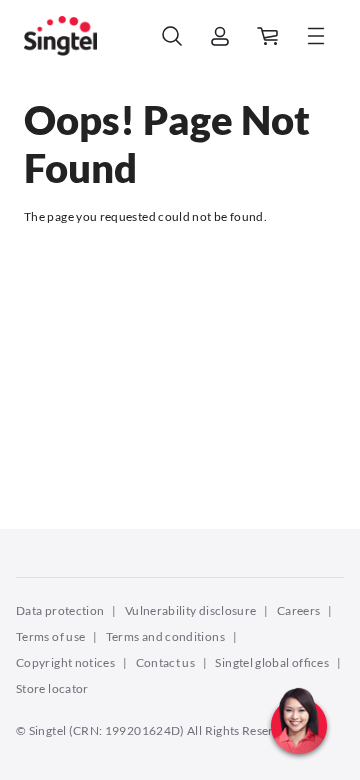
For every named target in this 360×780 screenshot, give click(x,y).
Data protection (60, 610)
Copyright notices (65, 662)
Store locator (52, 688)
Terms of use (50, 636)
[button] (299, 765)
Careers (299, 610)
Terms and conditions (165, 636)
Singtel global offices (272, 662)
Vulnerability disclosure (191, 610)
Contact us (166, 662)
